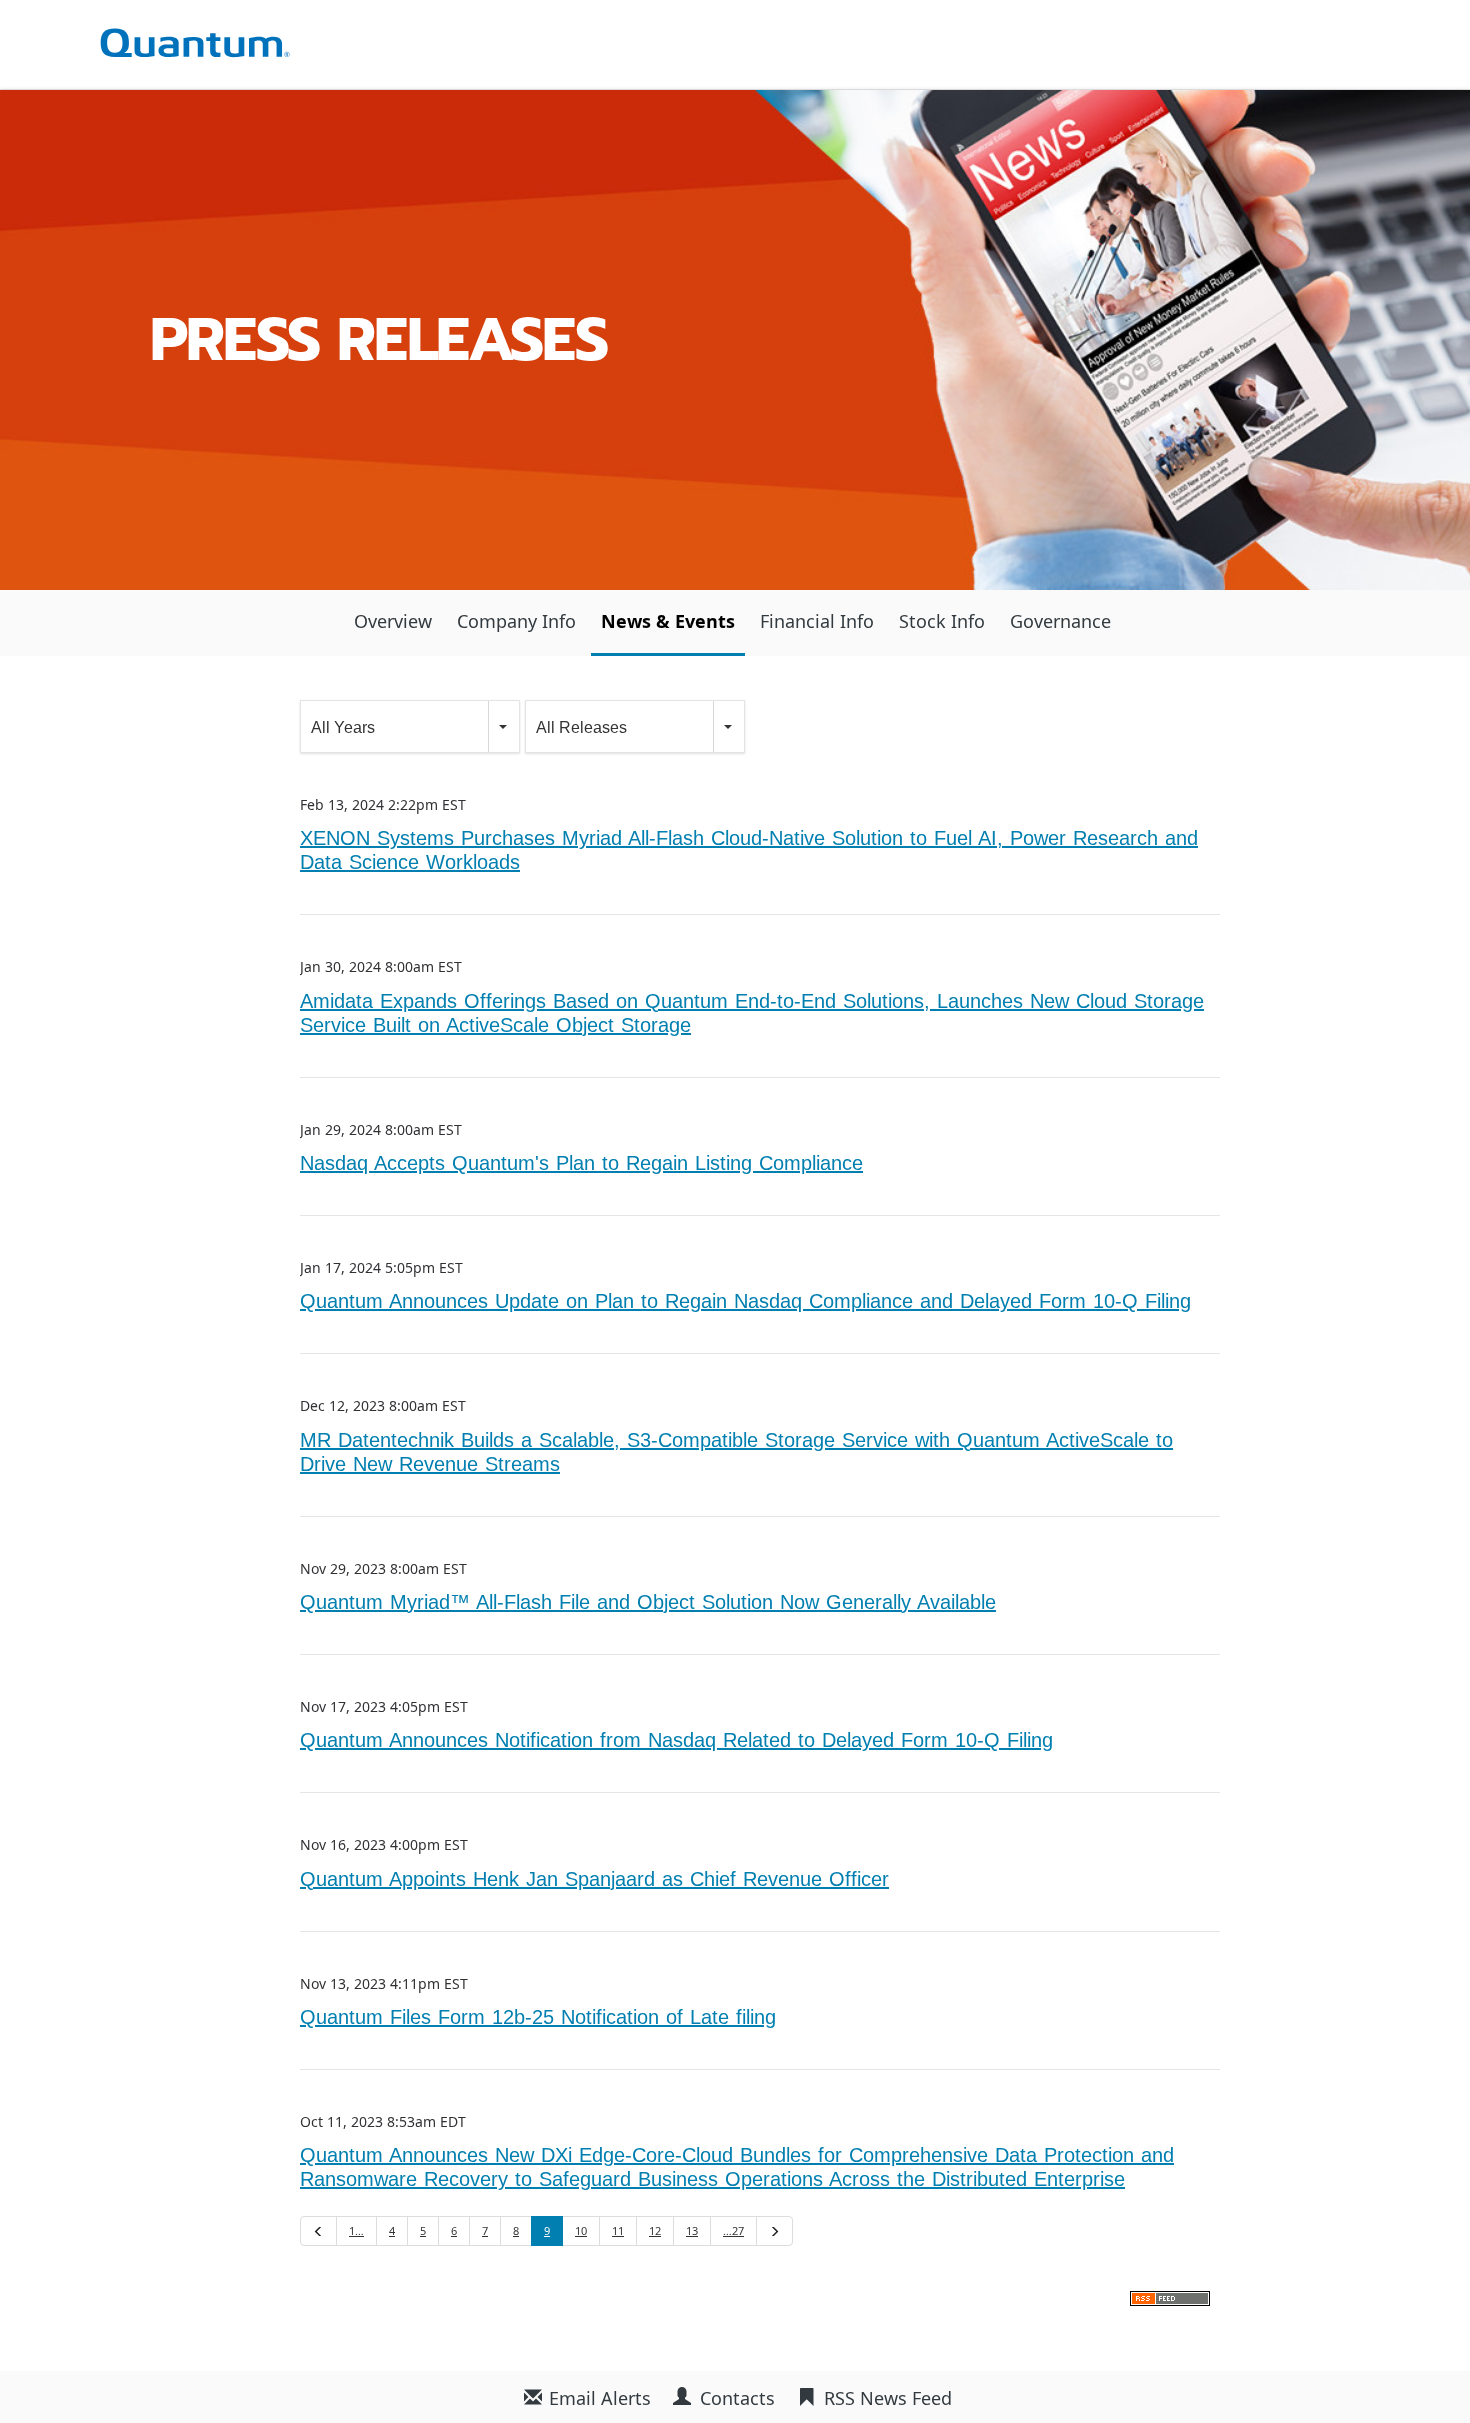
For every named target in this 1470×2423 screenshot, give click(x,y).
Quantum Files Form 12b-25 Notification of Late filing (538, 2016)
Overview (393, 621)
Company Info (516, 621)
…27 (733, 2230)
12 (655, 2230)
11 (618, 2230)
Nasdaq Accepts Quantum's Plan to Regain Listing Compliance (581, 1162)
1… (356, 2230)
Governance (1060, 621)
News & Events (668, 621)
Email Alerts (600, 2398)
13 (692, 2230)
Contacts (737, 2398)
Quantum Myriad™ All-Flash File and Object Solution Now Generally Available (648, 1601)
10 (581, 2230)
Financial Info (817, 621)
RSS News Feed (888, 2398)
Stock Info (942, 621)
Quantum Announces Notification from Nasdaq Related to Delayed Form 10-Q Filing (676, 1739)
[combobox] (410, 726)
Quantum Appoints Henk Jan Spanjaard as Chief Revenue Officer (594, 1878)
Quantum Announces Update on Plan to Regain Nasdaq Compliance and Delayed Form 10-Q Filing (745, 1300)
